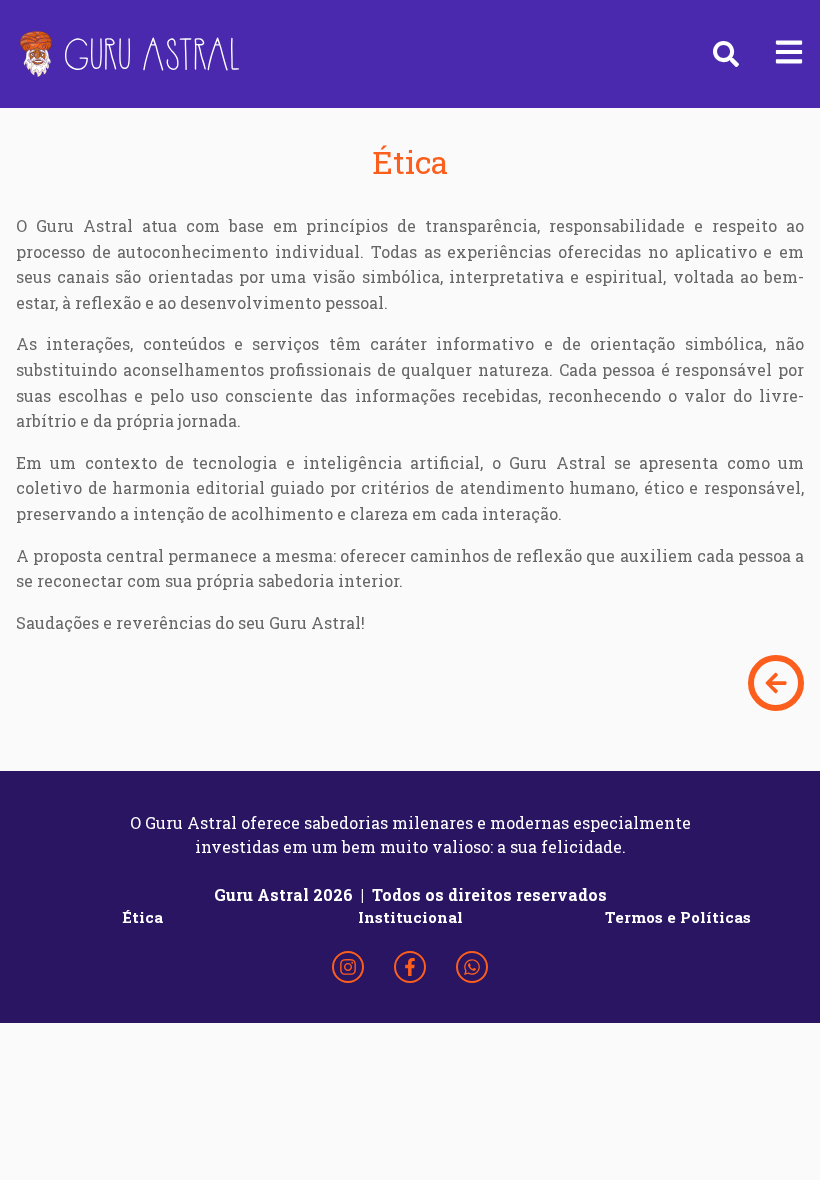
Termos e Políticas (678, 917)
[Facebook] (410, 967)
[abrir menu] (789, 54)
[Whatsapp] (472, 967)
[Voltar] (776, 683)
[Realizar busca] (726, 54)
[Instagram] (348, 967)
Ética (142, 917)
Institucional (410, 917)
